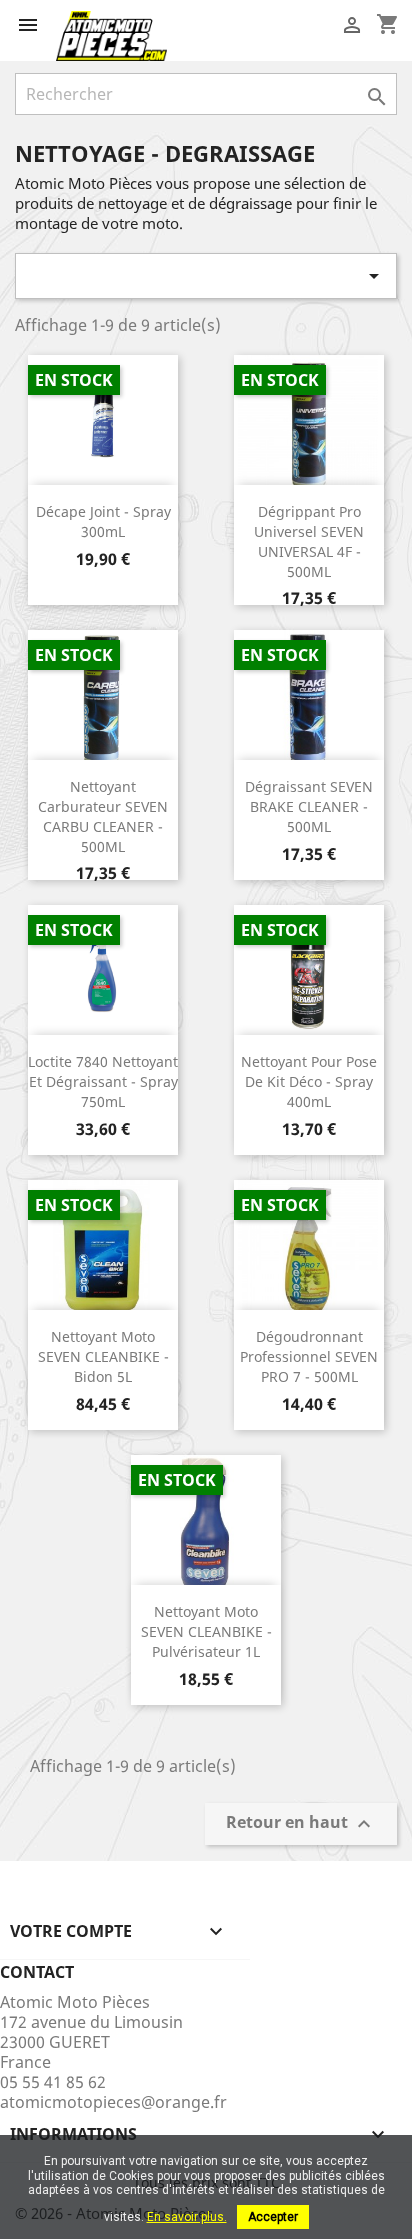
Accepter (273, 2217)
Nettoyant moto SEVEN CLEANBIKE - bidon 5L (103, 1356)
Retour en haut (301, 1824)
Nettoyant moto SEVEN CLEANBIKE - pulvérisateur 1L (206, 1631)
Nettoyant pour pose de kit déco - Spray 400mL (309, 1081)
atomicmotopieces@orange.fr (113, 2102)
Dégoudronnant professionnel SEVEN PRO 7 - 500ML (309, 1356)
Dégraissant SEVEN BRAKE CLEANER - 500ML (309, 806)
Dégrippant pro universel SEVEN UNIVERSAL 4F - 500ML (309, 541)
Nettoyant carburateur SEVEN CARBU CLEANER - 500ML (103, 816)
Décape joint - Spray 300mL (103, 521)
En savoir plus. (187, 2217)
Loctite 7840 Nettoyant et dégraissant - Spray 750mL (103, 1081)
